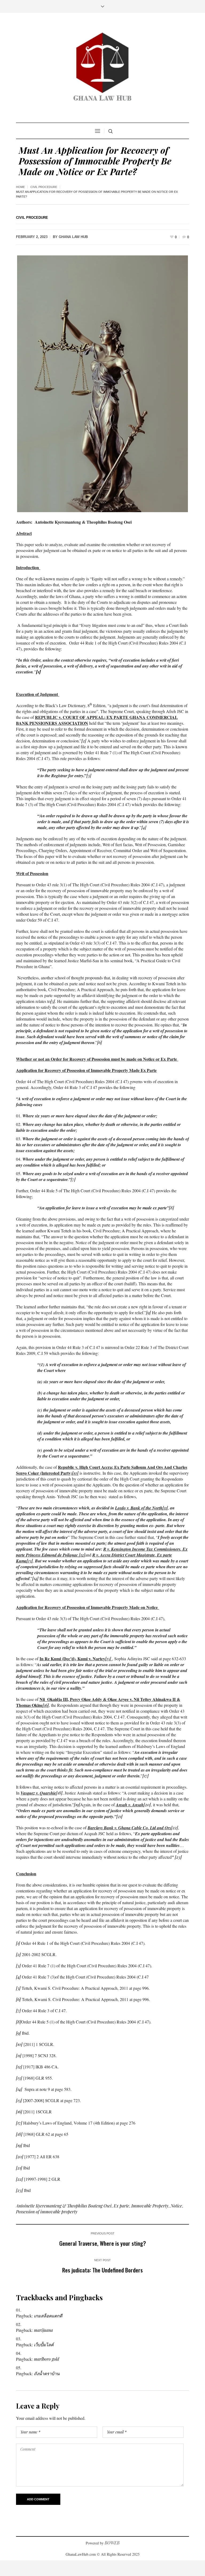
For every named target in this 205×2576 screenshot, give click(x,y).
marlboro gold (47, 2359)
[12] (82, 1555)
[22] (175, 1828)
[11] (19, 2055)
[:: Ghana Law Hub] (102, 68)
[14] (35, 1578)
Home (20, 187)
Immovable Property (150, 2206)
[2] (84, 741)
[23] (178, 1857)
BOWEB (112, 2543)
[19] (77, 1805)
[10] (75, 1473)
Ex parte (121, 2206)
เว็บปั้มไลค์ (44, 2345)
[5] (53, 1001)
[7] (73, 1179)
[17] (146, 1776)
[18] (59, 1793)
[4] (144, 827)
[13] (30, 1561)
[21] (119, 1816)
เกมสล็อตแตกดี (48, 2316)
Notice (176, 2206)
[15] (108, 1659)
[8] (172, 1208)
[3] (89, 775)
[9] (148, 1312)
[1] (18, 1943)
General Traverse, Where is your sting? (103, 2243)
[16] (46, 1705)
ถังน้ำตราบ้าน (47, 2373)
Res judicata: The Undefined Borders (102, 2270)
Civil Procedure (44, 187)
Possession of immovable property (47, 2212)
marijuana (43, 2330)
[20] (147, 1805)
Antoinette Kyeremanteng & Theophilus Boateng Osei (64, 2206)
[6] (100, 1042)
